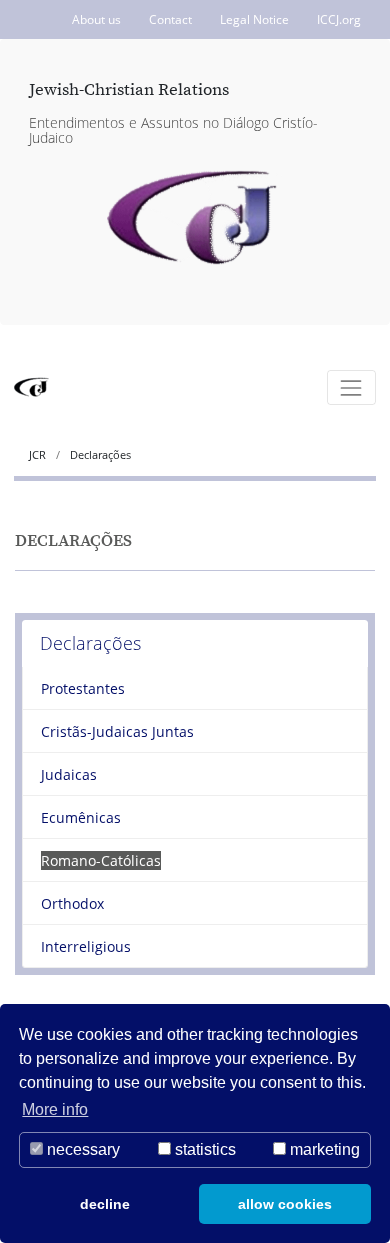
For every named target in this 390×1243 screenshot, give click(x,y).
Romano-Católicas (101, 860)
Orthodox (72, 903)
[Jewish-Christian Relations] (195, 219)
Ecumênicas (81, 817)
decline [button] (105, 1204)
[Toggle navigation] (351, 387)
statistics (203, 1149)
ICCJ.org (339, 19)
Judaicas (69, 774)
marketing (323, 1149)
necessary (81, 1149)
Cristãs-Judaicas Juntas (117, 731)
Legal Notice (254, 19)
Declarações (90, 643)
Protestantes (83, 688)
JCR (39, 454)
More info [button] (55, 1109)
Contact (170, 19)
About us (96, 19)
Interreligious (86, 946)
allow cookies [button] (285, 1204)
